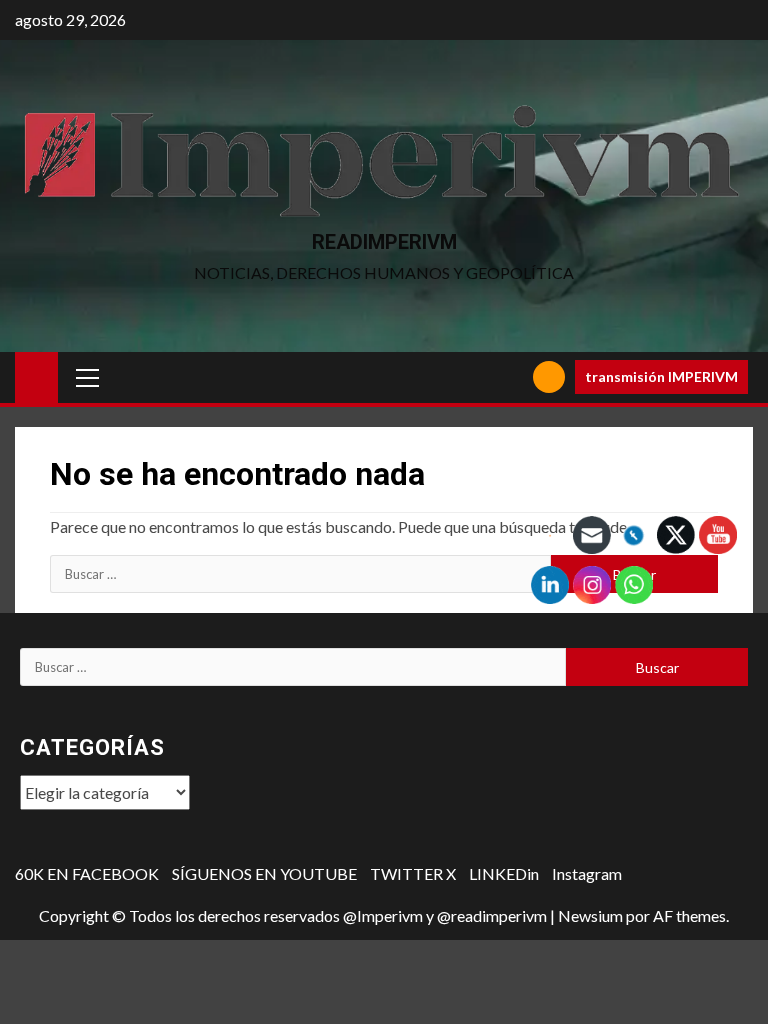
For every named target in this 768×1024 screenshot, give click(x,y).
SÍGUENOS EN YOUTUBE (264, 873)
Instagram (587, 873)
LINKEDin (504, 873)
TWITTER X (413, 873)
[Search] (510, 377)
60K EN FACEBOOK (87, 873)
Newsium (590, 915)
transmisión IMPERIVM (661, 376)
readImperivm (384, 242)
